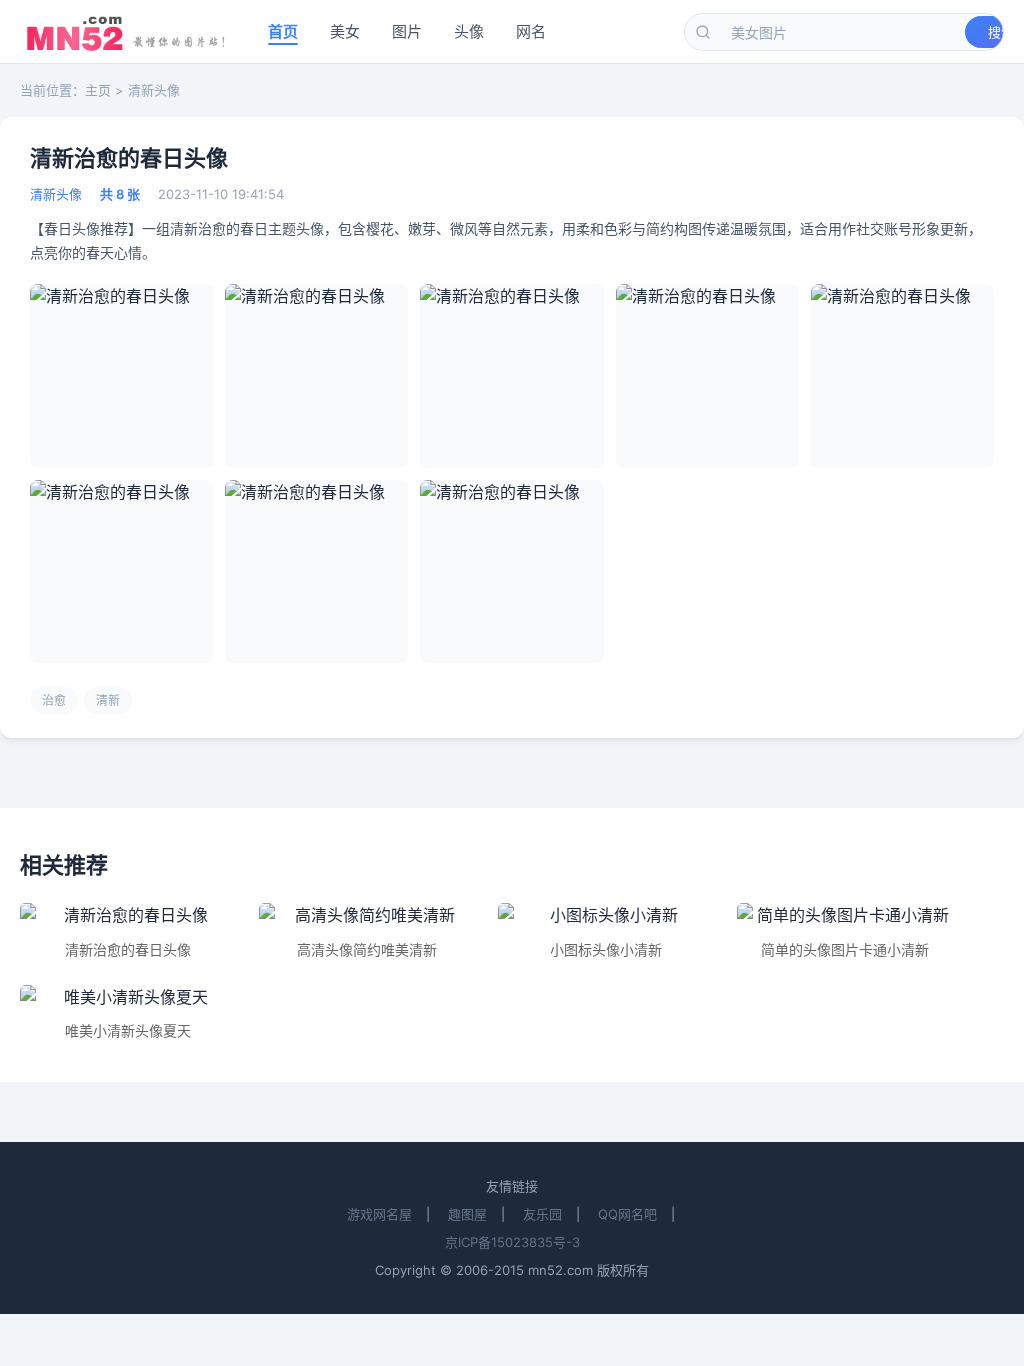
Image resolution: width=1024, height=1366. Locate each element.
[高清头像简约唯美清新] (366, 916)
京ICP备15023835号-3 (512, 1242)
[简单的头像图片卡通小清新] (844, 916)
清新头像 (154, 90)
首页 (283, 31)
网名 (531, 31)
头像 (469, 31)
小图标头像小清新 (606, 949)
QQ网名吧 (627, 1214)
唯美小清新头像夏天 (128, 1030)
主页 (98, 90)
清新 (108, 700)
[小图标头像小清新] (605, 916)
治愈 (54, 700)
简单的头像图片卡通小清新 (845, 949)
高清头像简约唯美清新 (367, 949)
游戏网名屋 (379, 1214)
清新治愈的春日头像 (128, 949)
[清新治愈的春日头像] (127, 916)
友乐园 (542, 1214)
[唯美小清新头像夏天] (127, 998)
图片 (407, 31)
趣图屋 (467, 1214)
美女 (345, 31)
